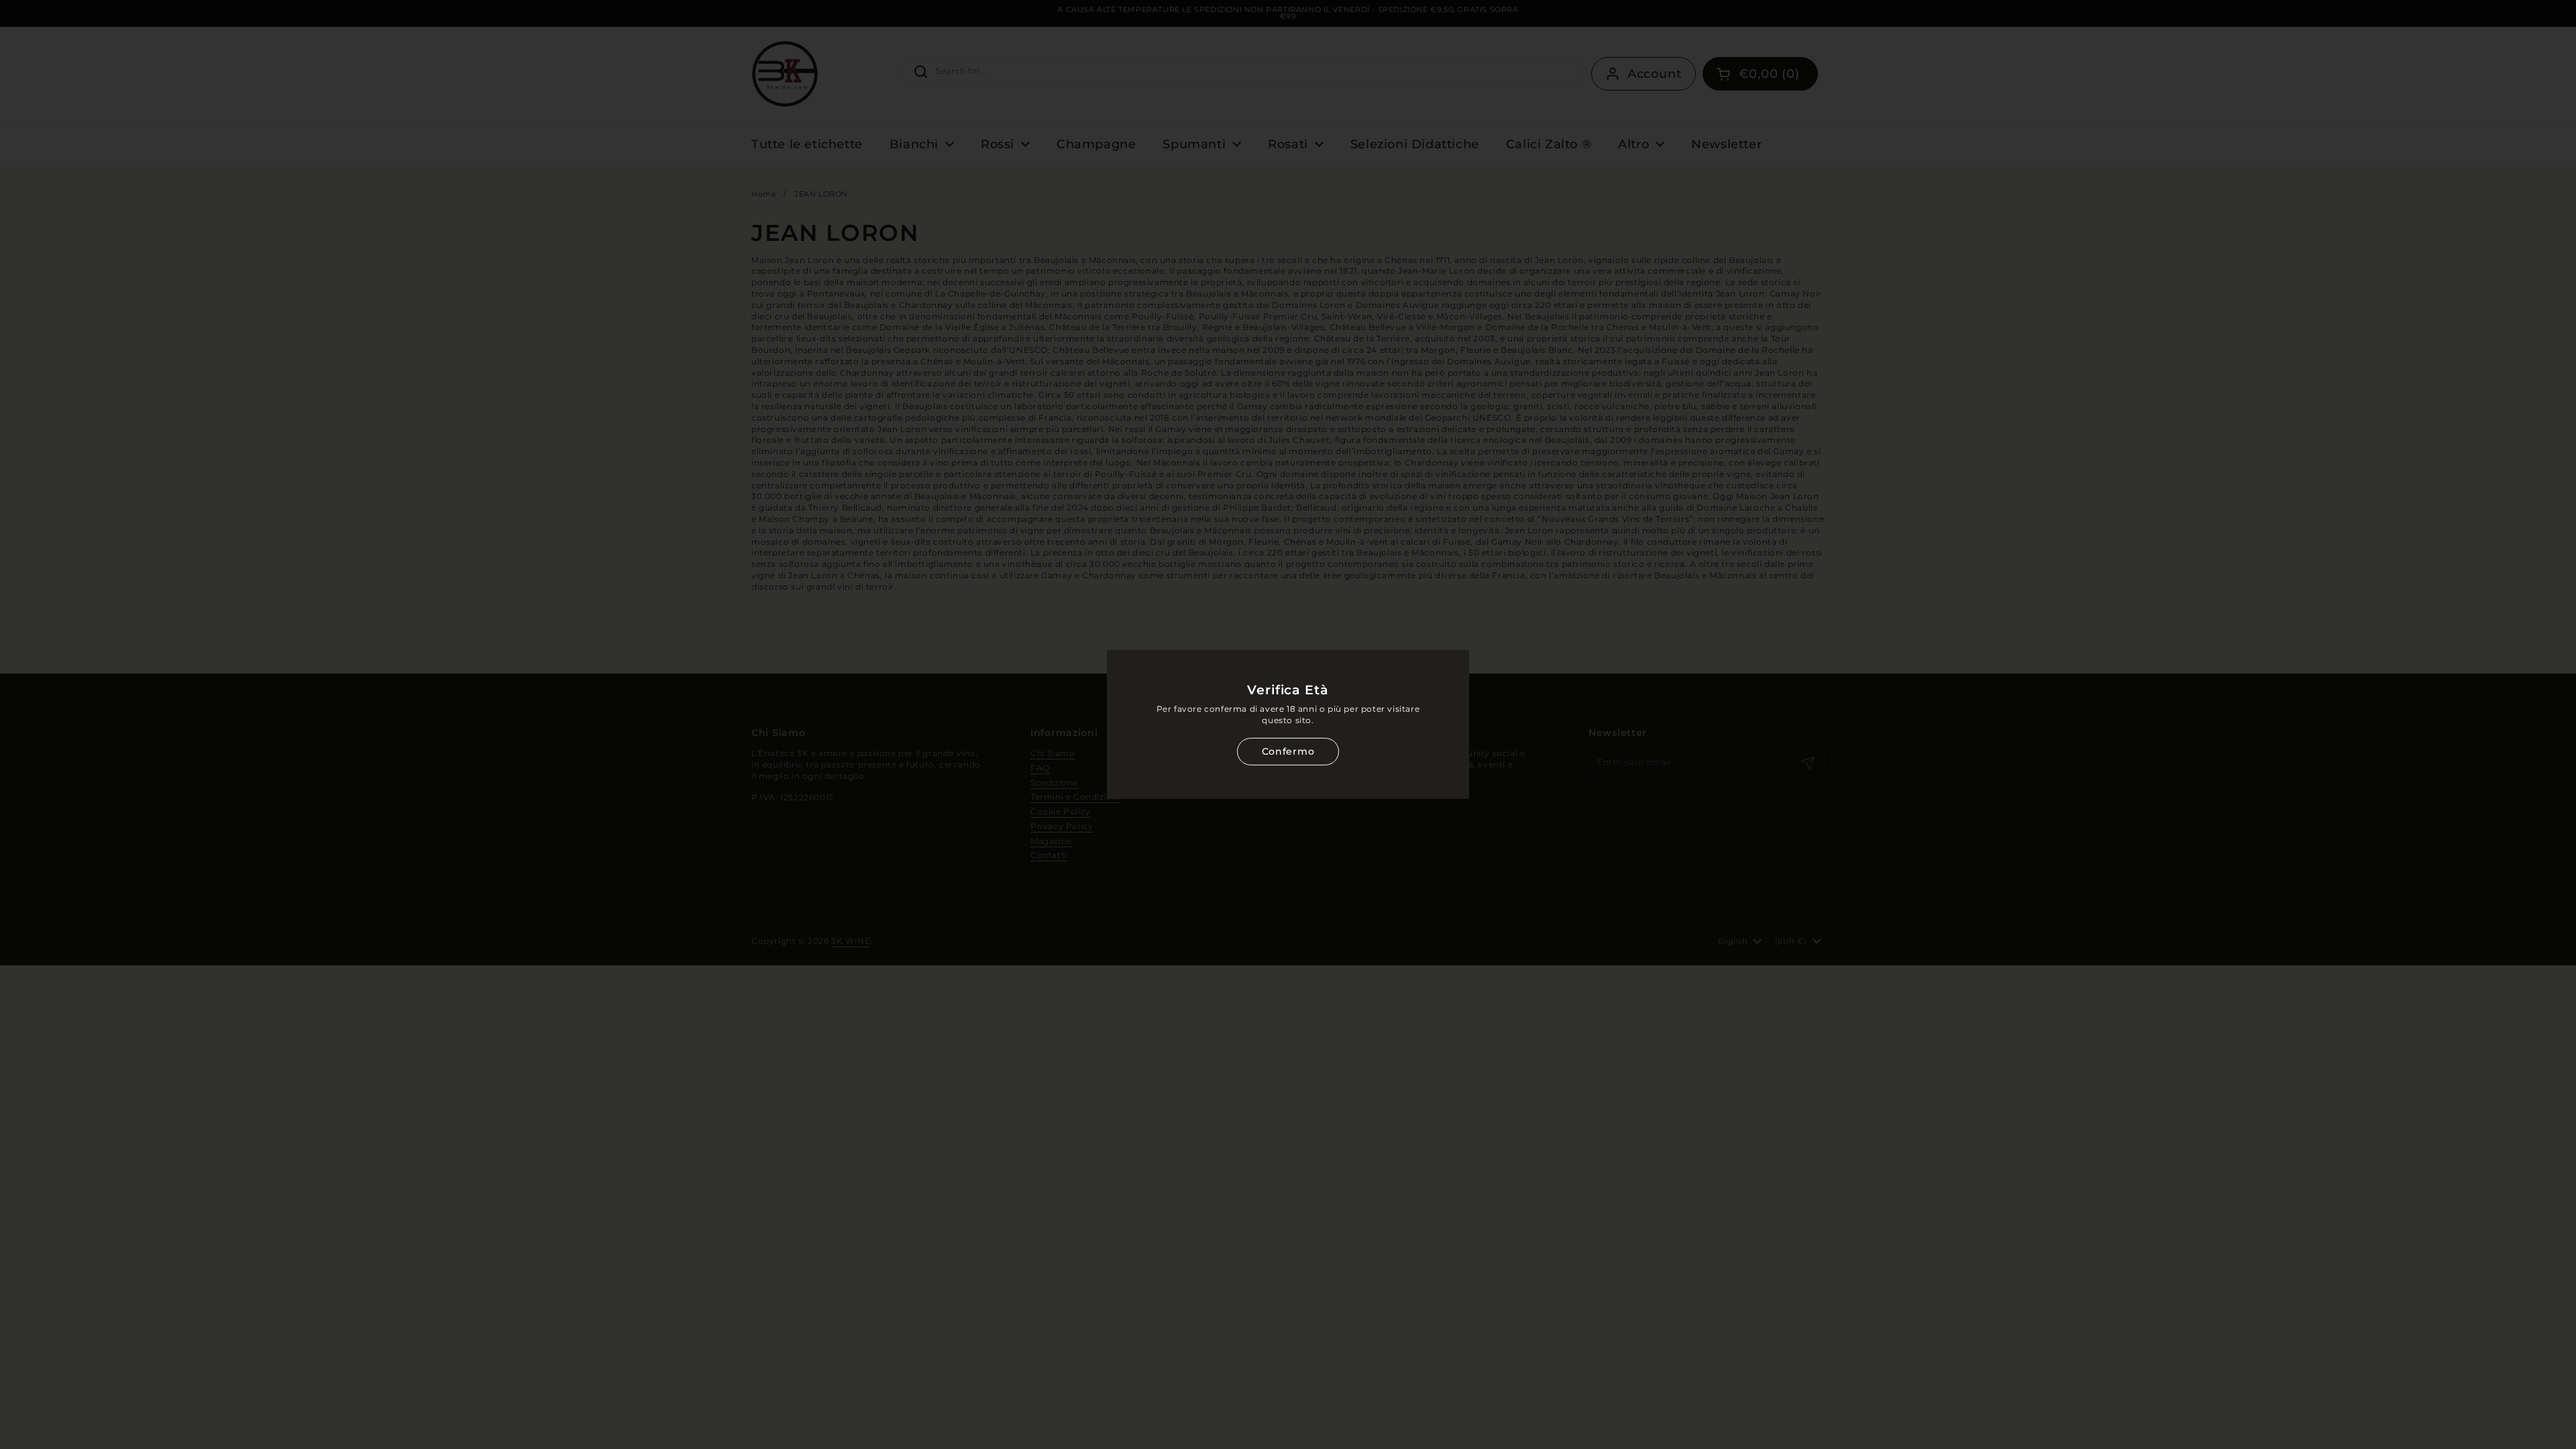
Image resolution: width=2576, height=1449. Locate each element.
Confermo (1288, 751)
